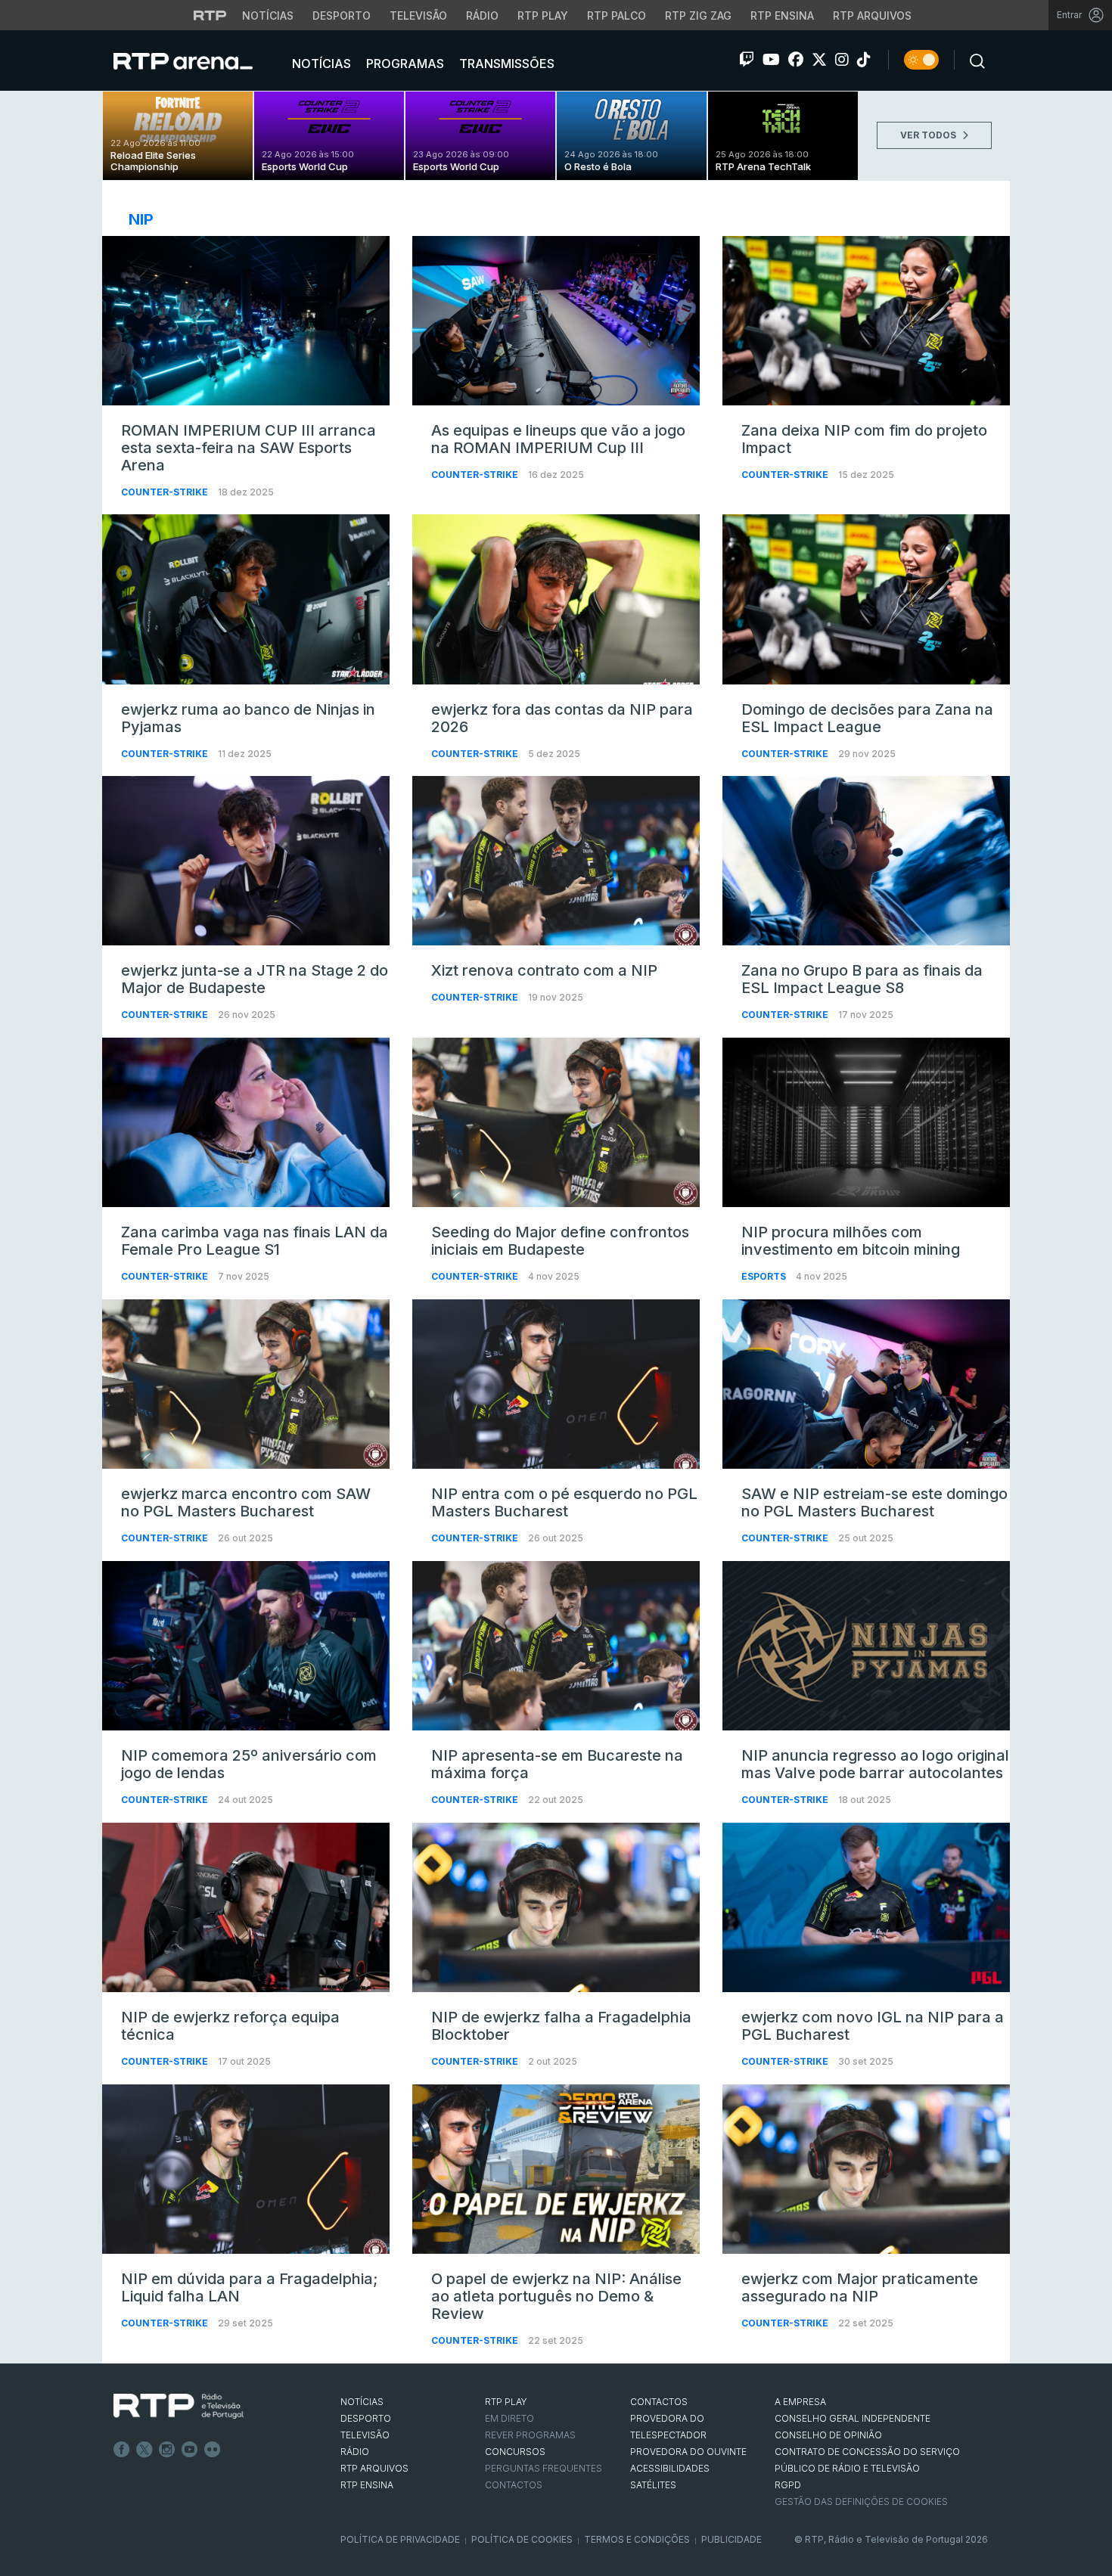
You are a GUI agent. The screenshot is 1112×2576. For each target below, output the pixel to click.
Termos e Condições (637, 2539)
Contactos (514, 2485)
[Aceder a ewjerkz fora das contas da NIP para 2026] (556, 599)
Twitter (144, 2450)
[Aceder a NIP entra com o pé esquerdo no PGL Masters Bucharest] (556, 1384)
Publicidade (731, 2539)
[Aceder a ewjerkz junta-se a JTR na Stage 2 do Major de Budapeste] (246, 861)
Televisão (418, 16)
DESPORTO (366, 2418)
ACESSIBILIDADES (670, 2468)
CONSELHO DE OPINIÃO (828, 2435)
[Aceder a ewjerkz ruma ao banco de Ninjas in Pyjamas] (246, 599)
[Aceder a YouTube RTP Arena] (771, 60)
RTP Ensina (782, 16)
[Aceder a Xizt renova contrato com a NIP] (556, 861)
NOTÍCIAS (362, 2402)
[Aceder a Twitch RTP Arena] (747, 60)
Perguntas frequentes (544, 2468)
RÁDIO (355, 2452)
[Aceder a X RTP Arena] (819, 60)
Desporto (342, 16)
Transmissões (505, 64)
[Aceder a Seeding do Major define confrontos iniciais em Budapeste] (556, 1122)
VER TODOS (929, 135)
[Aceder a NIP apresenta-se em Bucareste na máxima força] (556, 1646)
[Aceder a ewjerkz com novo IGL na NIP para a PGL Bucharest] (866, 1907)
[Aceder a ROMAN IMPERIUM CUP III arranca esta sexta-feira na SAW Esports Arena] (246, 321)
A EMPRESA (800, 2402)
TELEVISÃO (365, 2435)
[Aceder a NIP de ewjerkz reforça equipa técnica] (246, 1907)
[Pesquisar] (973, 60)
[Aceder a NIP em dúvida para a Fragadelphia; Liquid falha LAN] (246, 2169)
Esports (765, 1276)
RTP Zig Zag (698, 16)
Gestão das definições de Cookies (861, 2502)
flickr (213, 2450)
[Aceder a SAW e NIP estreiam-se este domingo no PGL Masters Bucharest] (866, 1384)
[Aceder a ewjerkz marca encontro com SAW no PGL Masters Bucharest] (246, 1384)
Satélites (653, 2485)
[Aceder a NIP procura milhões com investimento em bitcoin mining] (866, 1122)
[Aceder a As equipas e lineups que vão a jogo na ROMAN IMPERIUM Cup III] (556, 321)
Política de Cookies (522, 2539)
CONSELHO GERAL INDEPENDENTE (853, 2418)
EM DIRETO (509, 2418)
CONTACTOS (659, 2402)
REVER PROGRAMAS (530, 2435)
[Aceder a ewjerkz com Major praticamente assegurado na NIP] (866, 2169)
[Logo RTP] (179, 2407)
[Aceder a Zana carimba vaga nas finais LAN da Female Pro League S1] (246, 1122)
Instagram (167, 2450)
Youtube (190, 2450)
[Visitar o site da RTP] (210, 15)
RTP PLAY (506, 2402)
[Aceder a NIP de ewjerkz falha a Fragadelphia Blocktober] (556, 1907)
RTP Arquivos (872, 16)
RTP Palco (617, 16)
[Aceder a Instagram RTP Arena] (842, 60)
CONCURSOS (515, 2452)
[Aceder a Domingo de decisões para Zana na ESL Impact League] (866, 599)
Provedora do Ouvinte (688, 2452)
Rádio (482, 16)
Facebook (122, 2450)
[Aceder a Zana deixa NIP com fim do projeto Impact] (866, 321)
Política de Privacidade (400, 2539)
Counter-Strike (166, 492)
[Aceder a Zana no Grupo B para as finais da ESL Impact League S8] (866, 861)
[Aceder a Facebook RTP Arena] (796, 60)
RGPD (788, 2485)
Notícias (268, 16)
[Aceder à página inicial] (198, 61)
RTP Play (543, 16)
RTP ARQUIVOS (374, 2468)
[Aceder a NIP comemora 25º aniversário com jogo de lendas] (246, 1646)
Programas (404, 64)
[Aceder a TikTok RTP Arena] (864, 60)
